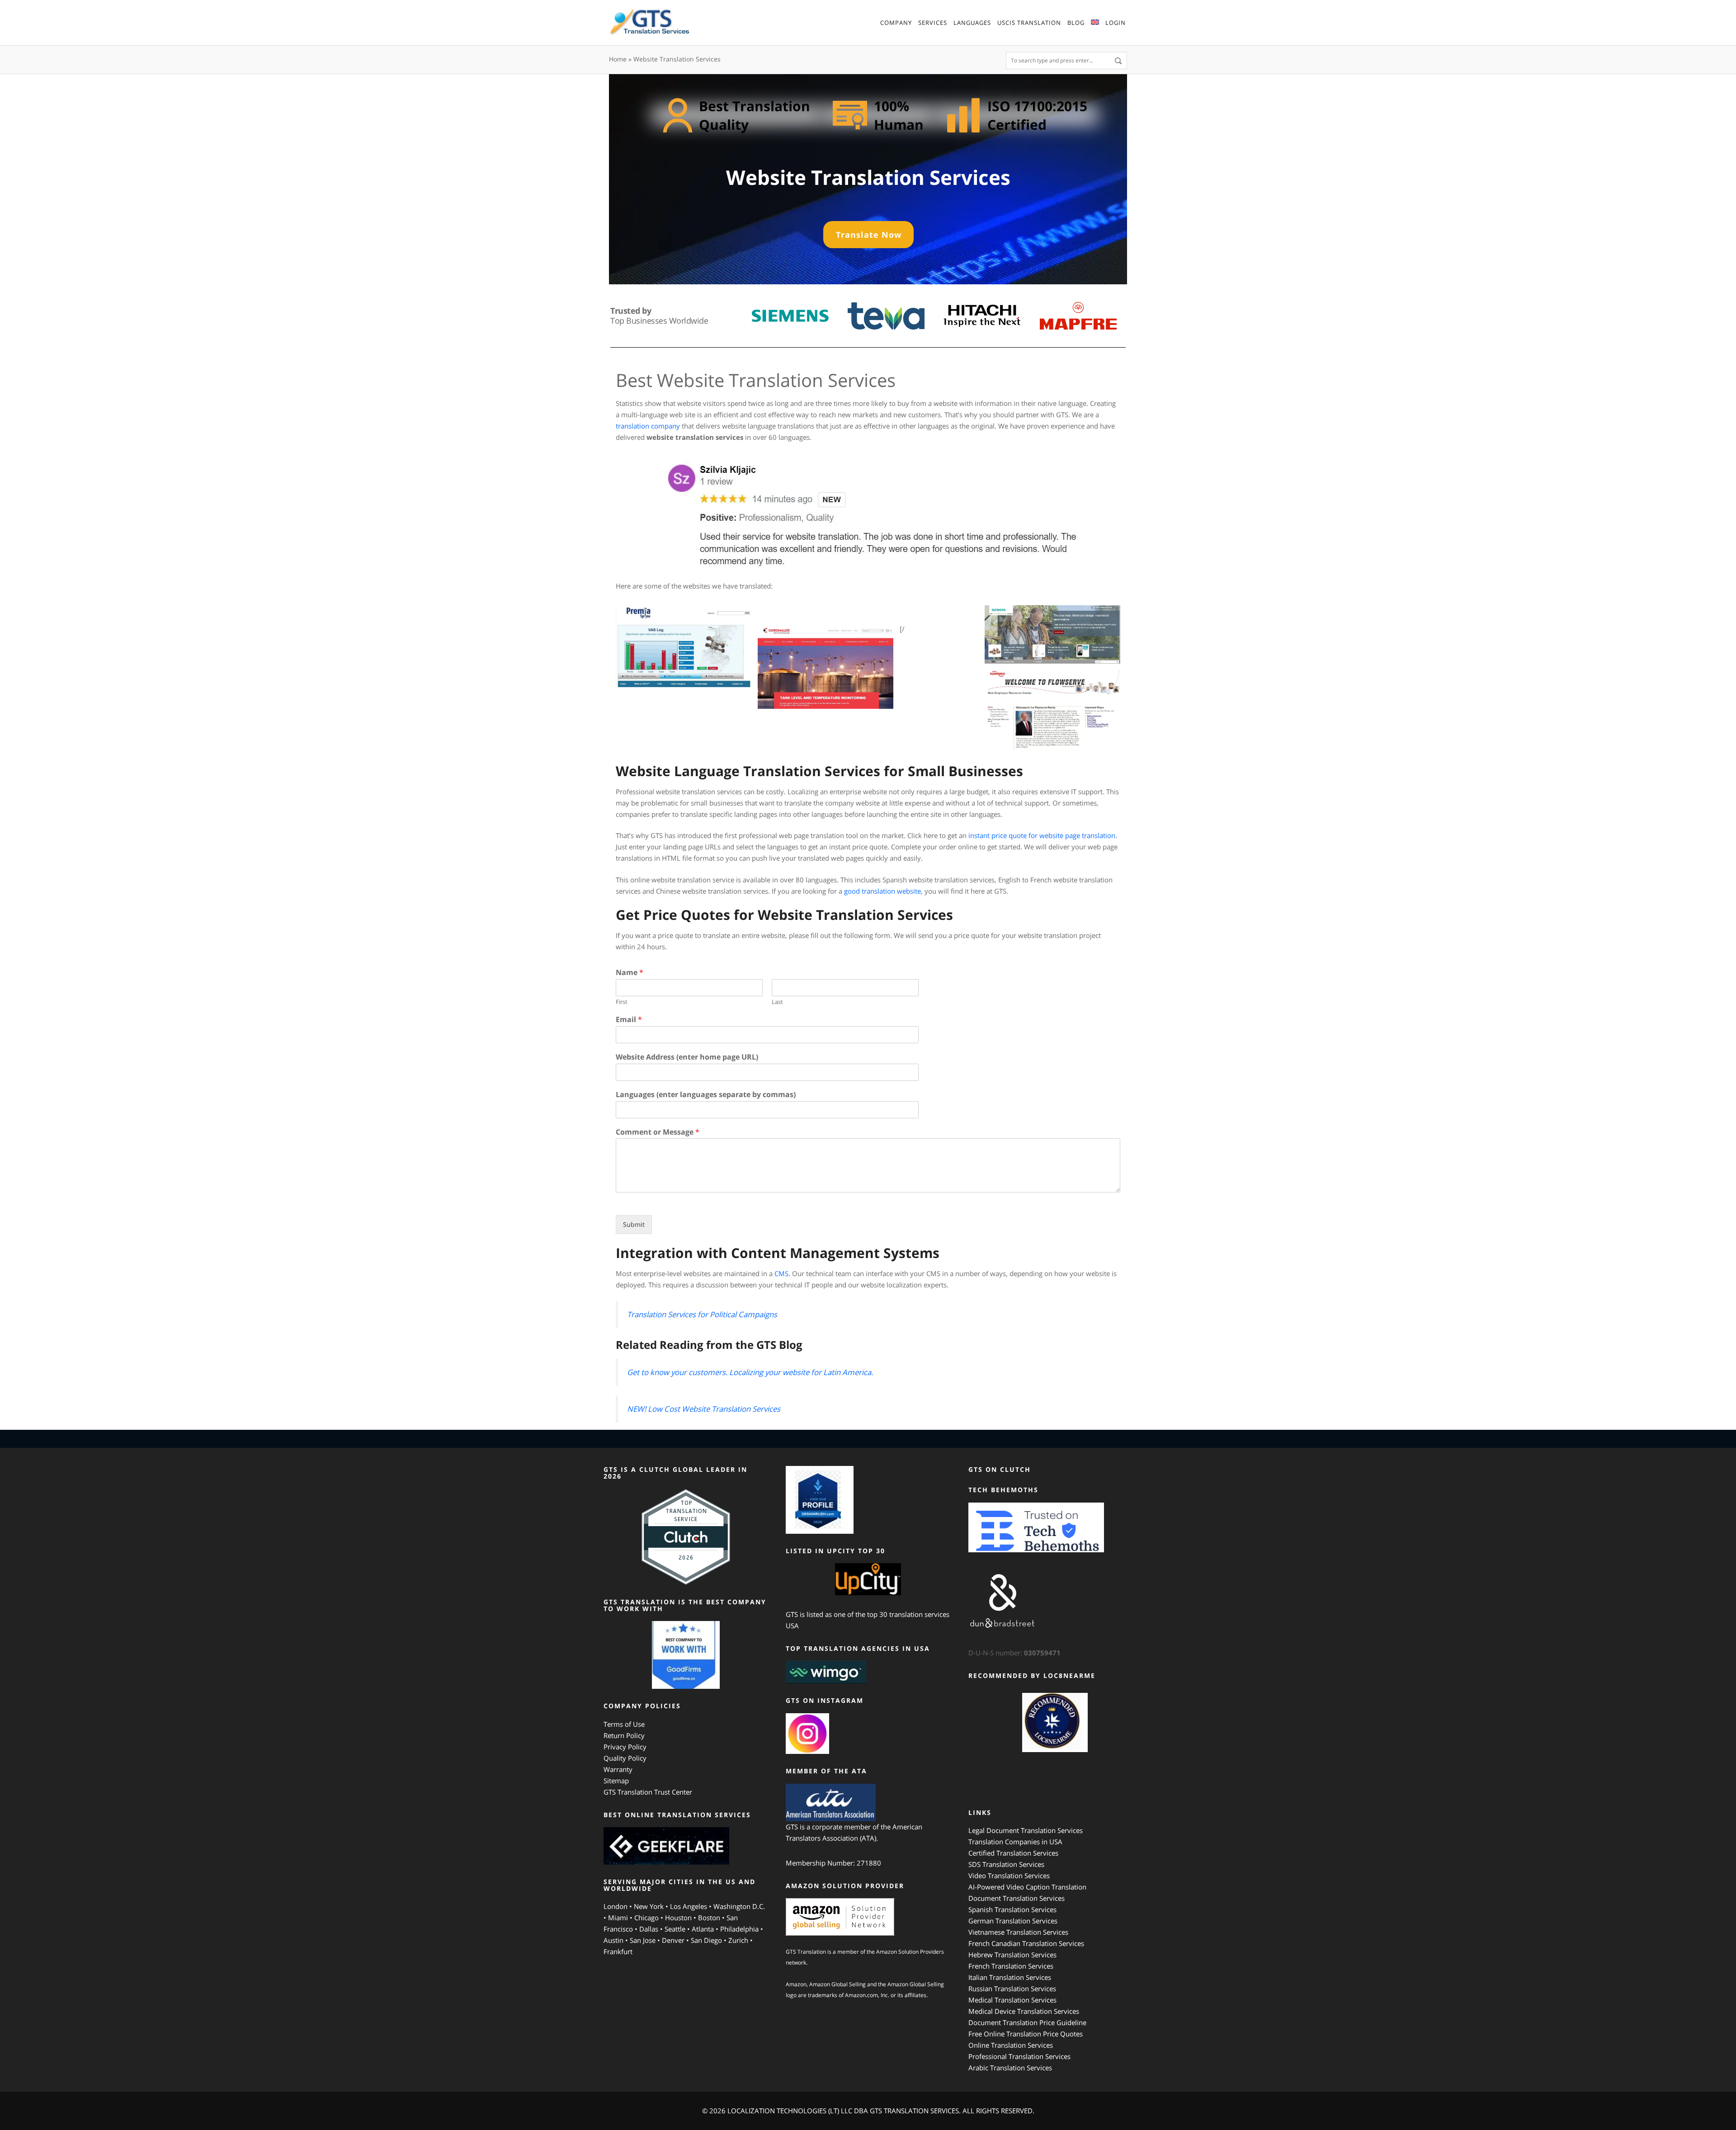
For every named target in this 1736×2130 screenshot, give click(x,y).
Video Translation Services (1009, 1876)
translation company (649, 426)
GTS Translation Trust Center (648, 1792)
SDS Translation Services (1006, 1864)
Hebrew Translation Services (1012, 1955)
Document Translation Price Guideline (1027, 2022)
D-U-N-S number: (1014, 1653)
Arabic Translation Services (1010, 2068)
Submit (634, 1224)
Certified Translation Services (1013, 1853)
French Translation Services (1011, 1966)
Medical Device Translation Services (1024, 2011)
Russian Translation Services (1012, 1989)
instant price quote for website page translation (1042, 835)
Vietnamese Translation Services (1018, 1932)
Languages (972, 23)
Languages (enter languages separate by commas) (706, 1095)
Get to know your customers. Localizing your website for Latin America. (750, 1372)
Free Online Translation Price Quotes (1026, 2034)
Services (933, 23)
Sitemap (616, 1781)
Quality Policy (625, 1758)
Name (630, 973)
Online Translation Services (1011, 2045)
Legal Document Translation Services (1026, 1830)
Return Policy (624, 1735)
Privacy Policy (625, 1747)
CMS (781, 1273)
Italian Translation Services (1010, 1977)
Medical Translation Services (1012, 2000)
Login (1116, 23)
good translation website (882, 891)
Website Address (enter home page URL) (687, 1057)
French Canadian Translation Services (1026, 1943)
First (622, 1002)
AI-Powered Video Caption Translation (1027, 1887)
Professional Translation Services (1019, 2056)
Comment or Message (658, 1132)
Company (896, 23)
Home (618, 59)
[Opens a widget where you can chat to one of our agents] (1702, 2110)
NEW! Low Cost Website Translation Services (704, 1409)
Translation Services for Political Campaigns (702, 1314)
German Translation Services (1013, 1921)
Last (777, 1002)
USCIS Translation (1029, 23)
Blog (1076, 23)
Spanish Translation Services (1012, 1909)
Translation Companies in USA (1015, 1842)
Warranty (618, 1769)
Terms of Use (624, 1724)
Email (629, 1020)
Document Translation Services (1017, 1898)
